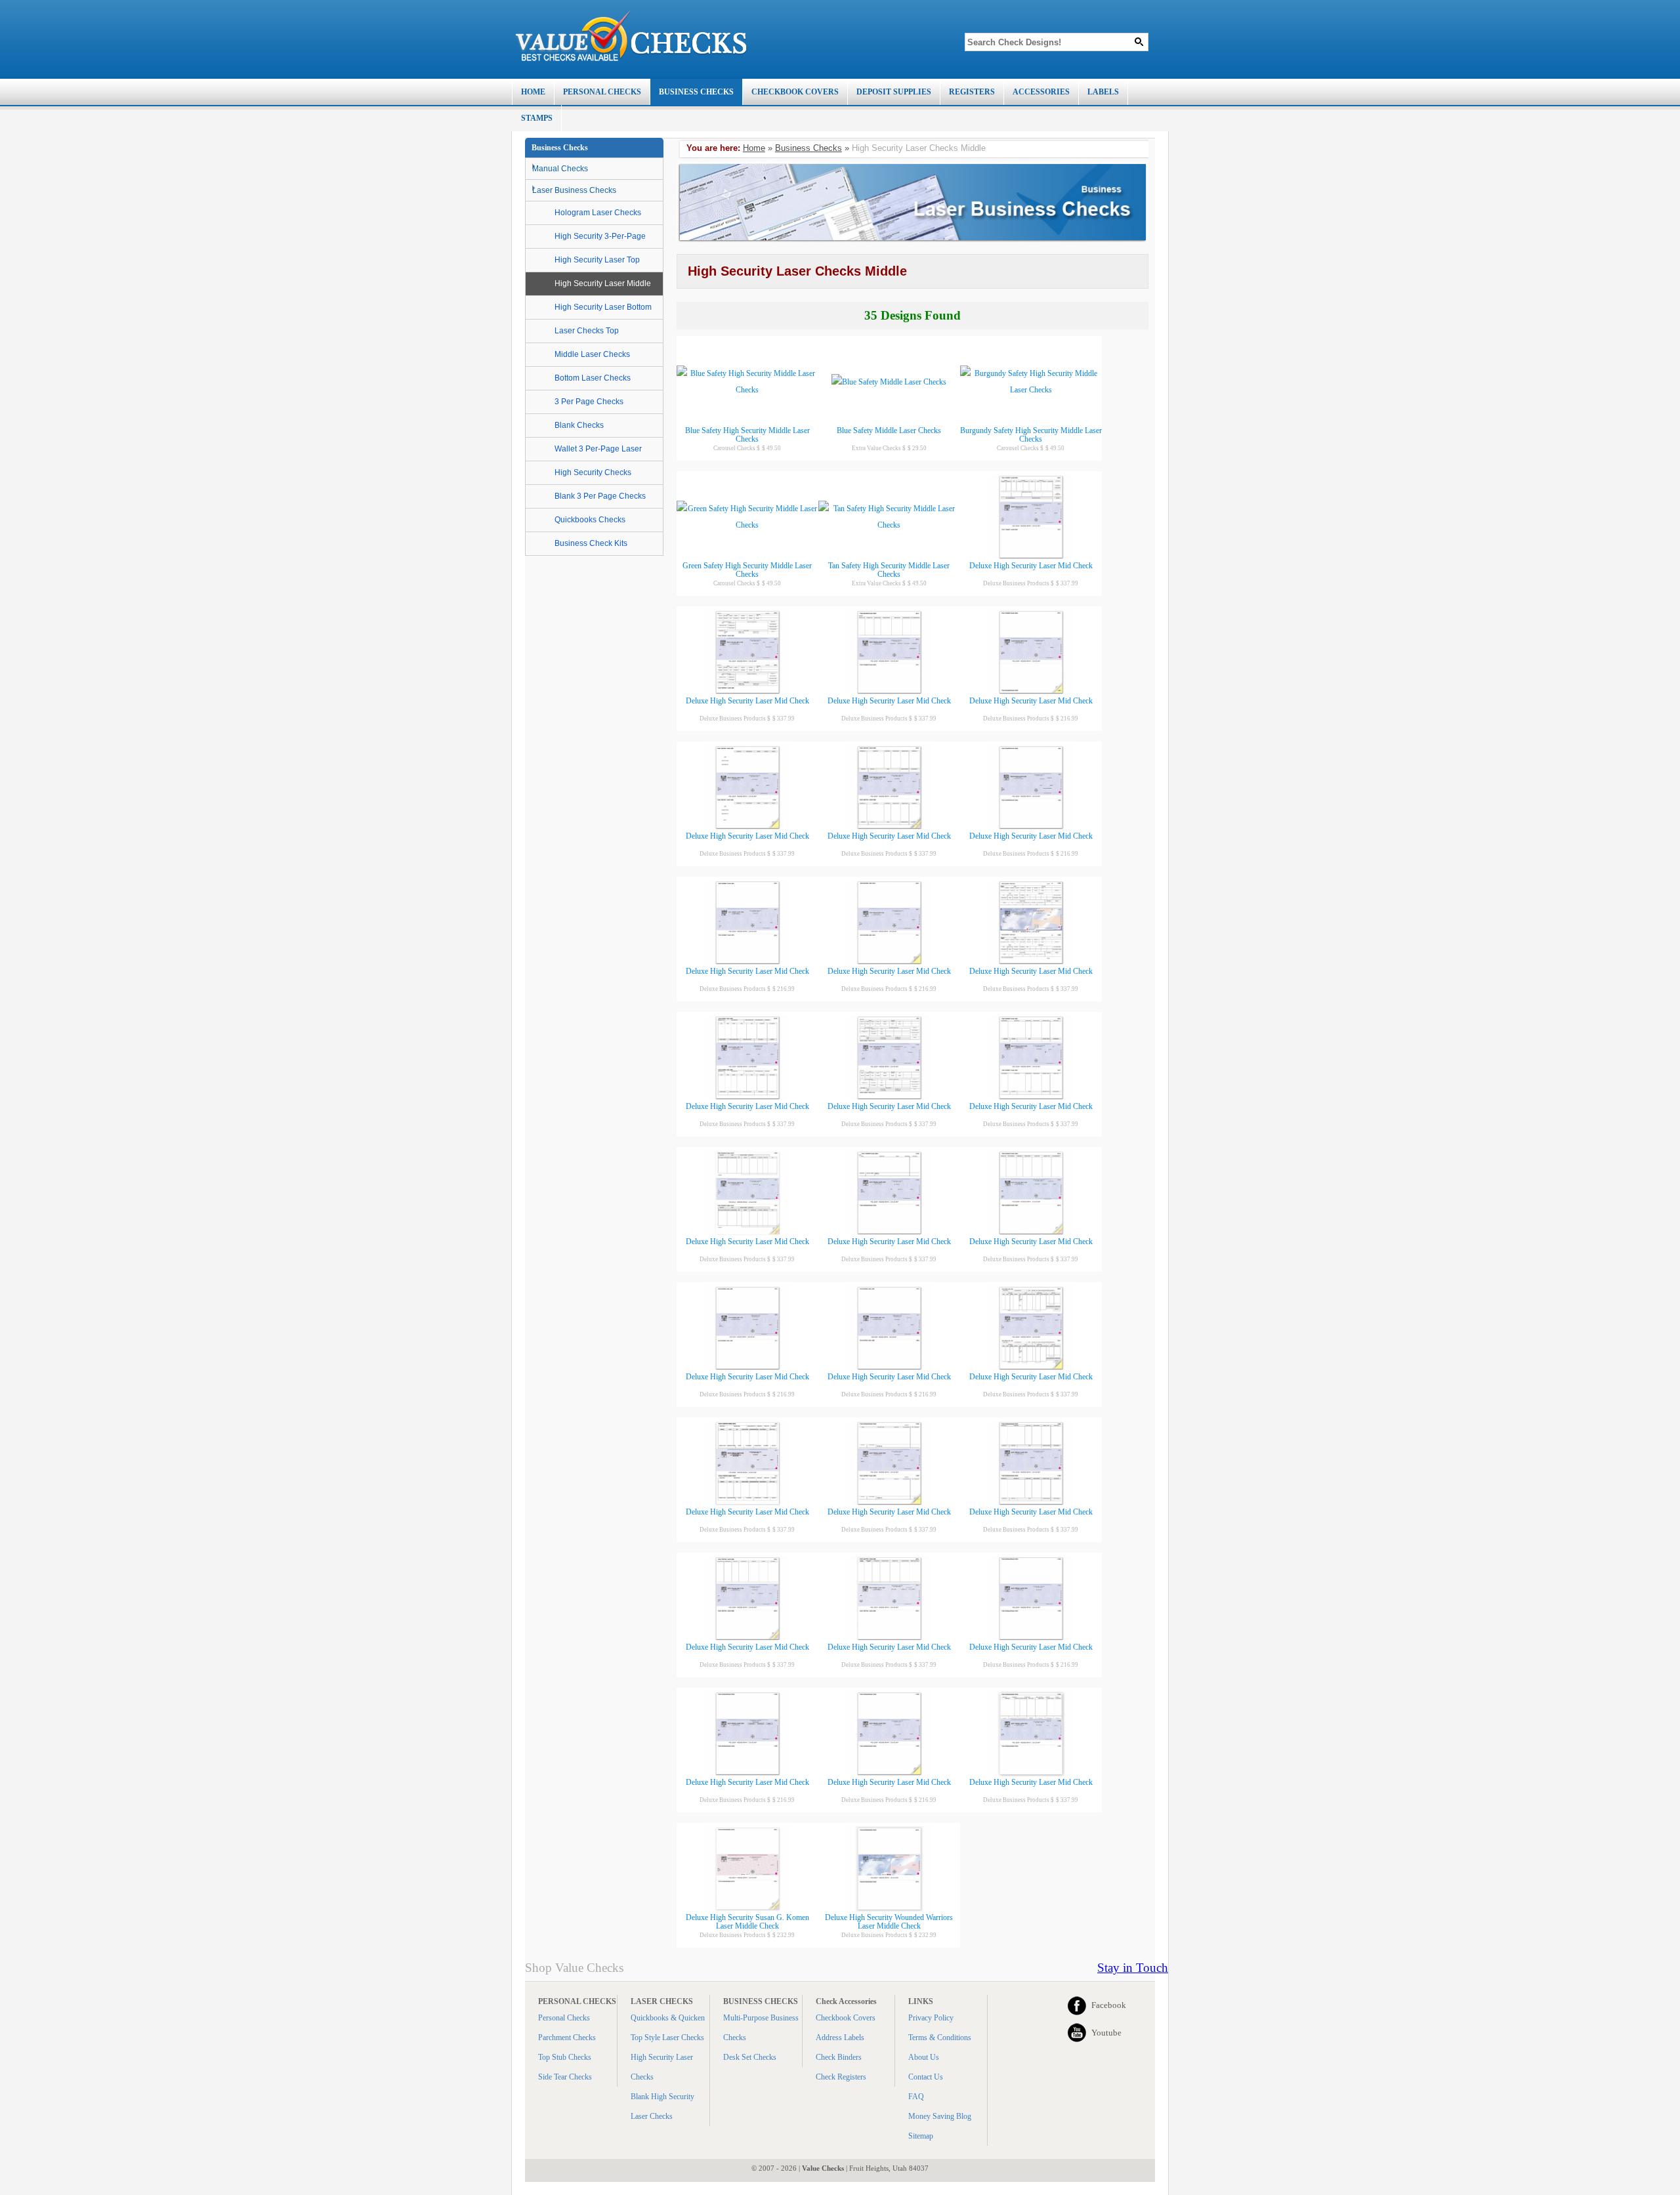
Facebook (1109, 2005)
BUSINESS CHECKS (696, 92)
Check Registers (841, 2077)
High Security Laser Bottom (603, 307)
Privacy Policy (931, 2018)
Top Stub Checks (565, 2057)
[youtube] (1077, 2033)
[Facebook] (1077, 2005)
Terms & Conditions (940, 2038)
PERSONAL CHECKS (602, 92)
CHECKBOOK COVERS (795, 92)
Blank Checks (579, 425)
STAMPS (537, 118)
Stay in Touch (1133, 1968)
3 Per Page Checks (589, 402)
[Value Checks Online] (631, 36)
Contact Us (926, 2077)
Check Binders (839, 2057)
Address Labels (840, 2038)
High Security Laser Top (597, 260)
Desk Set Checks (750, 2057)
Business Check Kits (591, 543)
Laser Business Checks (574, 190)
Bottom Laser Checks (593, 378)
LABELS (1103, 92)
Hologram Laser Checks (598, 213)
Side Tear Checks (565, 2077)
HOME (533, 92)
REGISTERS (972, 92)
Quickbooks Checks (590, 520)
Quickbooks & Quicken (668, 2018)
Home (754, 148)
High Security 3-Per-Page (600, 236)
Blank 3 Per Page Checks (600, 496)
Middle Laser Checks (592, 354)
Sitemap (921, 2136)
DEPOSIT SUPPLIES (894, 92)
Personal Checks (564, 2018)
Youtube (1106, 2033)
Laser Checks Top (587, 331)
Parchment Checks (567, 2038)
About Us (924, 2057)
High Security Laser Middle (603, 283)
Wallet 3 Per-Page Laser (598, 449)
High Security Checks (593, 472)
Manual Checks (560, 169)
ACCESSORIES (1041, 92)
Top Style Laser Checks (667, 2038)
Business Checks (808, 148)
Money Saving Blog (940, 2116)
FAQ (916, 2097)
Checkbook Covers (846, 2018)
